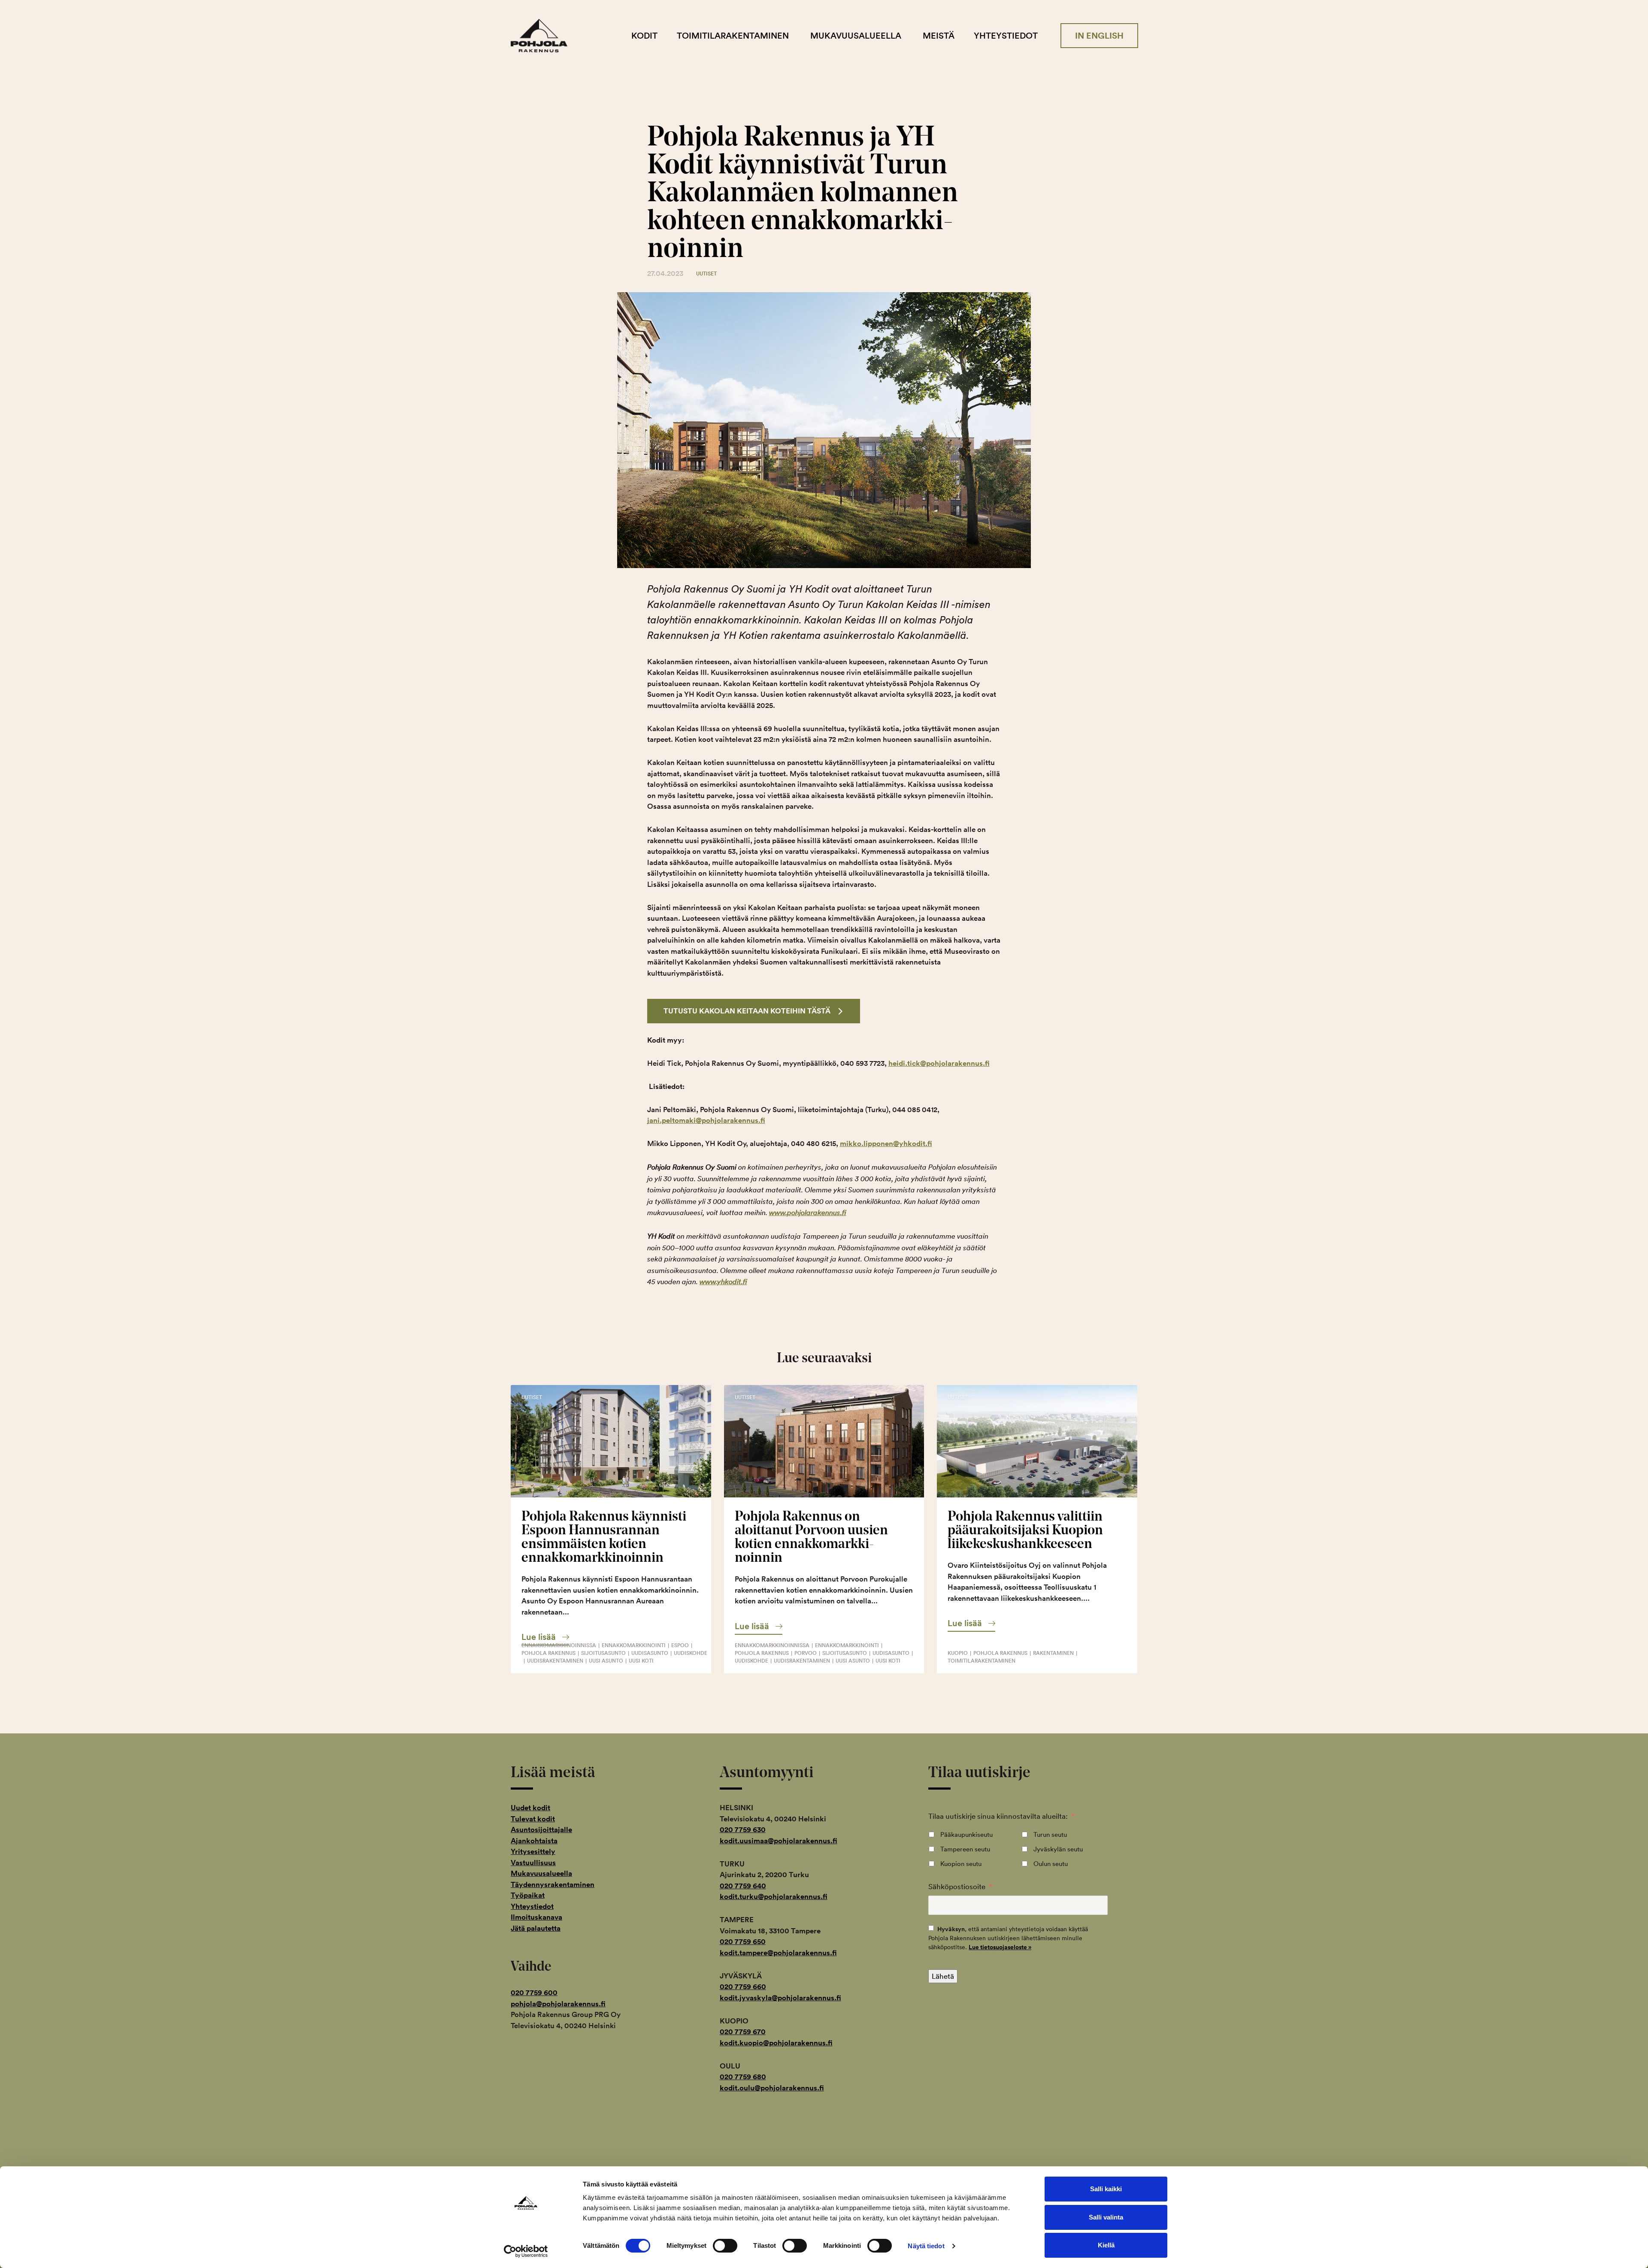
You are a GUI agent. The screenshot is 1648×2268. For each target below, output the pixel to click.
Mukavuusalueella (856, 36)
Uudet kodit (530, 1808)
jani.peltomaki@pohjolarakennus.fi (706, 1120)
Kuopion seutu (961, 1864)
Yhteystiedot (1006, 36)
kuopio (958, 1653)
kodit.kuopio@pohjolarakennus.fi (776, 2043)
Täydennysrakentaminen (553, 1884)
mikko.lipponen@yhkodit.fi (886, 1143)
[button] (545, 1637)
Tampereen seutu (965, 1849)
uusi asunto (606, 1661)
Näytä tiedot (926, 2246)
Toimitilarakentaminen (733, 36)
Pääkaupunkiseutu (966, 1834)
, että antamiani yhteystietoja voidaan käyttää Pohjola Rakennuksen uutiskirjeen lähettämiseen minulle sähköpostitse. (1008, 1938)
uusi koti (641, 1661)
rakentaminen (1053, 1653)
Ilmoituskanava (536, 1917)
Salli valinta (1106, 2217)
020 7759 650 (743, 1941)
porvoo (806, 1653)
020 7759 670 (743, 2032)
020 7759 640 (743, 1886)
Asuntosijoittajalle (541, 1830)
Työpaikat (528, 1895)
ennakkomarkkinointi (634, 1645)
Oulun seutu (1051, 1864)
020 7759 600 (534, 1993)
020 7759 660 (743, 1987)
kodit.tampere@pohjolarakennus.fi (778, 1953)
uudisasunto (650, 1653)
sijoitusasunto (603, 1653)
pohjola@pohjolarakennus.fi (558, 2004)
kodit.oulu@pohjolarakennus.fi (772, 2088)
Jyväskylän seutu (1058, 1849)
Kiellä (1106, 2245)
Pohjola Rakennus (546, 36)
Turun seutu (1050, 1834)
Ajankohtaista (534, 1841)
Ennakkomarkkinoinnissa (559, 1645)
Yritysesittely (533, 1851)
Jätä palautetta (536, 1928)
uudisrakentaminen (555, 1661)
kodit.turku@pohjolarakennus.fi (774, 1896)
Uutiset (706, 274)
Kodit (644, 36)
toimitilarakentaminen (982, 1661)
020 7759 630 (743, 1830)
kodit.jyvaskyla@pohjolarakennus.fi (780, 1998)
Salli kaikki (1106, 2189)
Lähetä (943, 1976)
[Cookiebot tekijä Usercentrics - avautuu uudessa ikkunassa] (526, 2251)
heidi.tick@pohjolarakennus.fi (939, 1063)
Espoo (680, 1645)
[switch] (725, 2246)
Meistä (939, 36)
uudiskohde (691, 1653)
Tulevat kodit (533, 1819)
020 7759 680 (743, 2077)
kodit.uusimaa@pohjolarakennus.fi (779, 1841)
